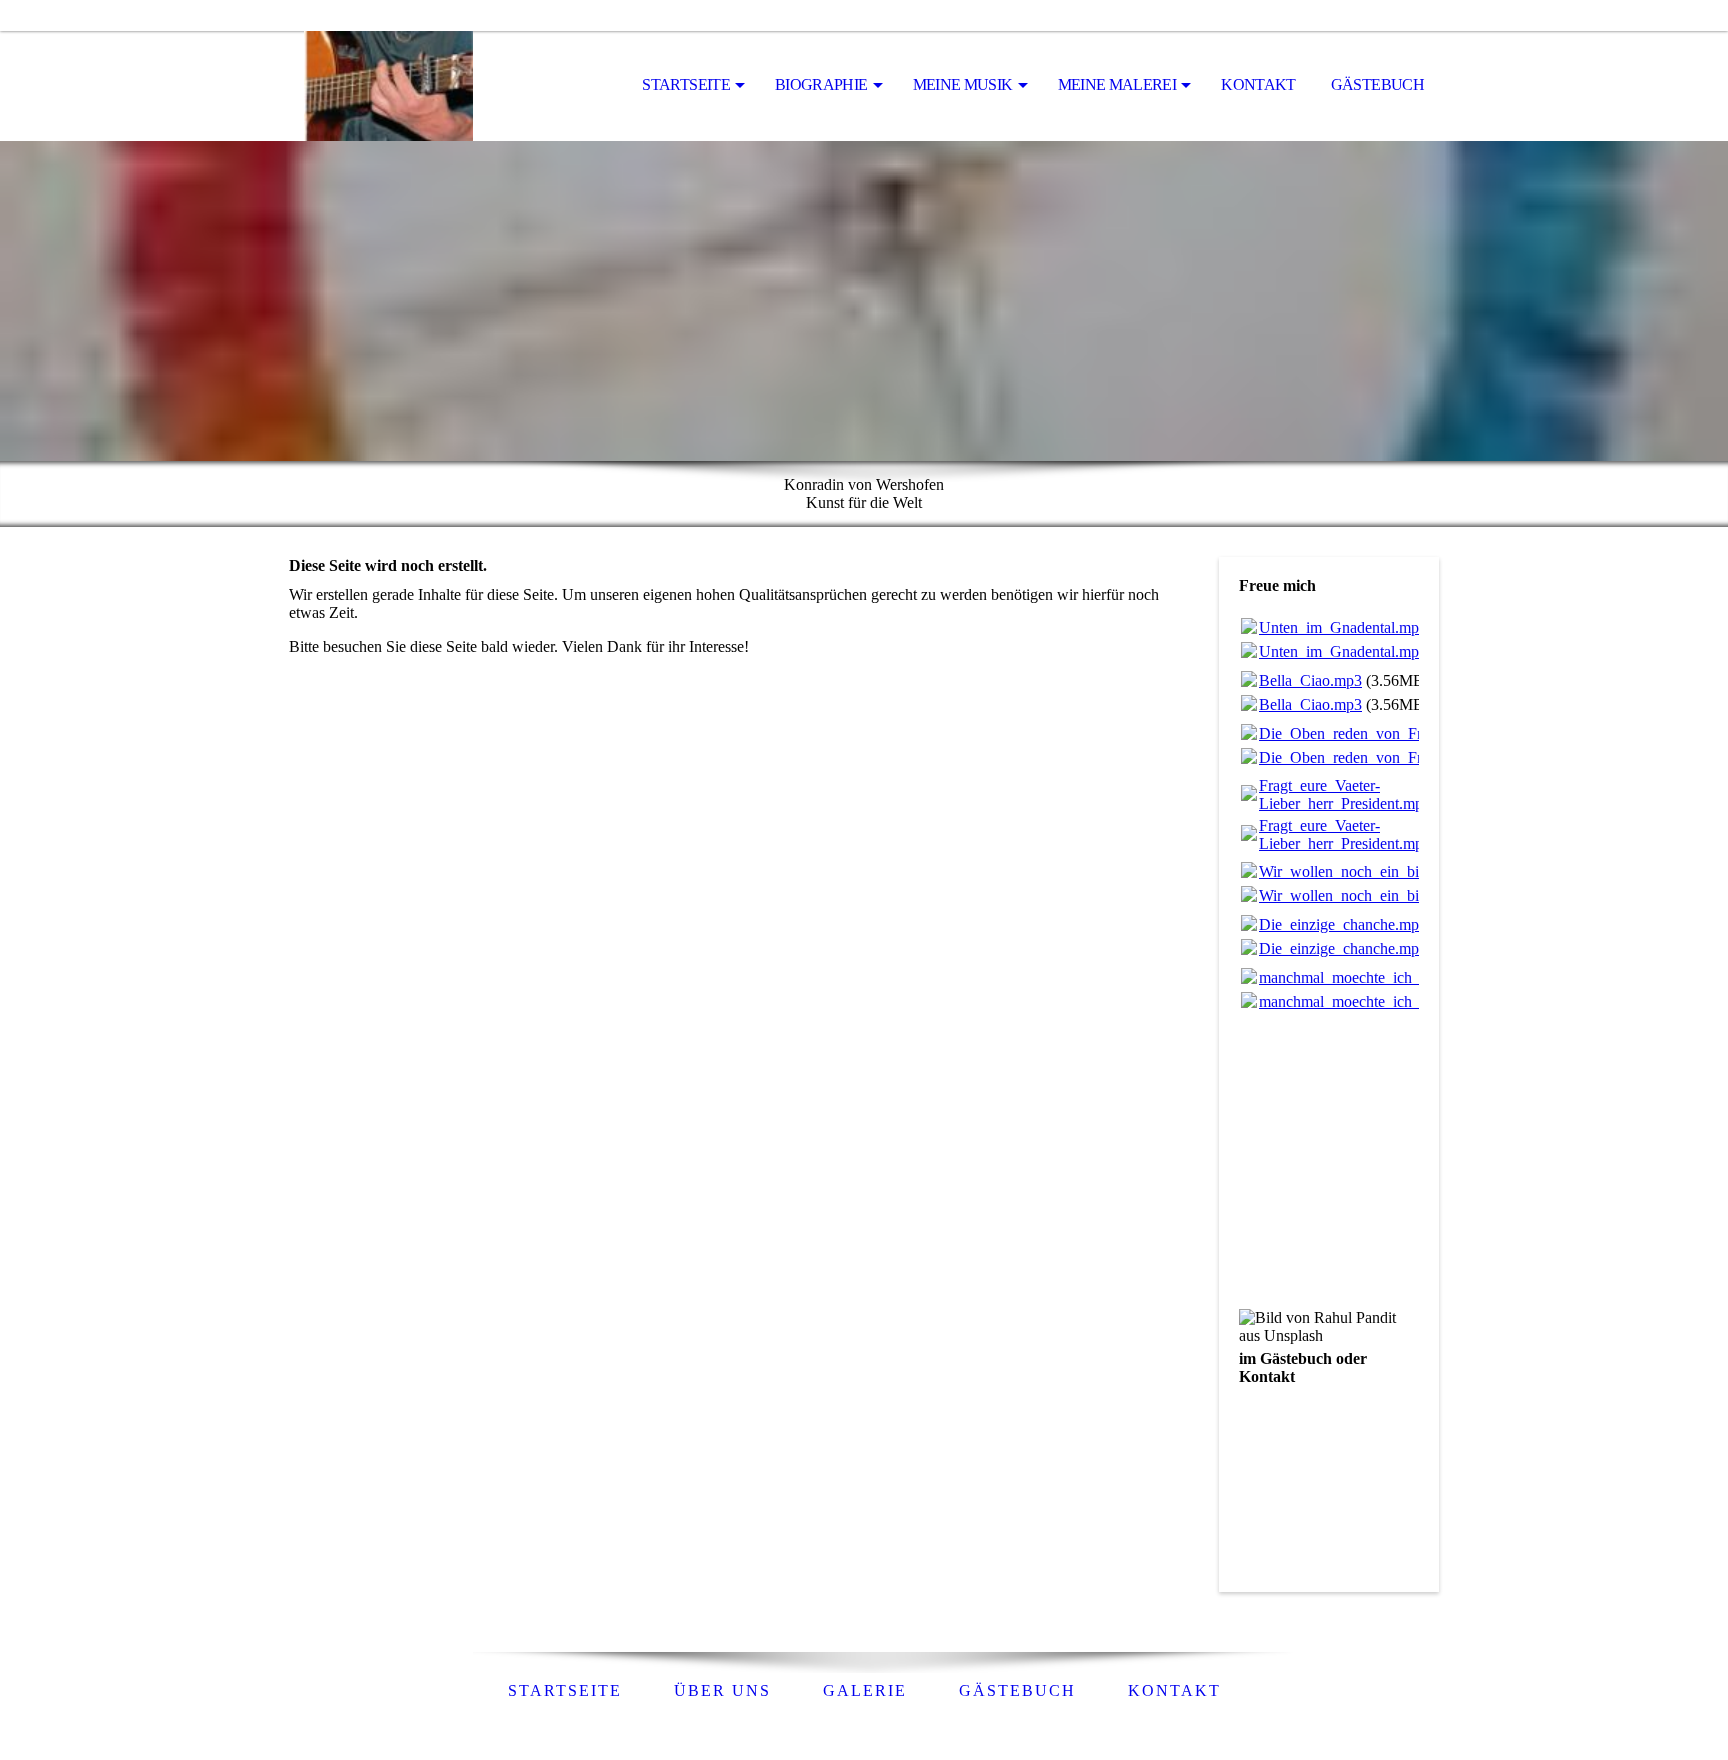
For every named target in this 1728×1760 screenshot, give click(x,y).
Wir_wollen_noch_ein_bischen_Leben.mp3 (1397, 871)
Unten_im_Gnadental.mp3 (1343, 627)
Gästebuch (1377, 84)
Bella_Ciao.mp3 (1310, 680)
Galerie (865, 1690)
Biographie (821, 84)
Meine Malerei (1117, 84)
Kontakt (1258, 84)
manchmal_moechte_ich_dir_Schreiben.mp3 (1399, 977)
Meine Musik (963, 84)
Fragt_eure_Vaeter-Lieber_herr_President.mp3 (1345, 794)
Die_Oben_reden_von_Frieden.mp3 (1373, 733)
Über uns (722, 1690)
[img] (389, 86)
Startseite (686, 84)
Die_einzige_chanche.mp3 (1343, 924)
